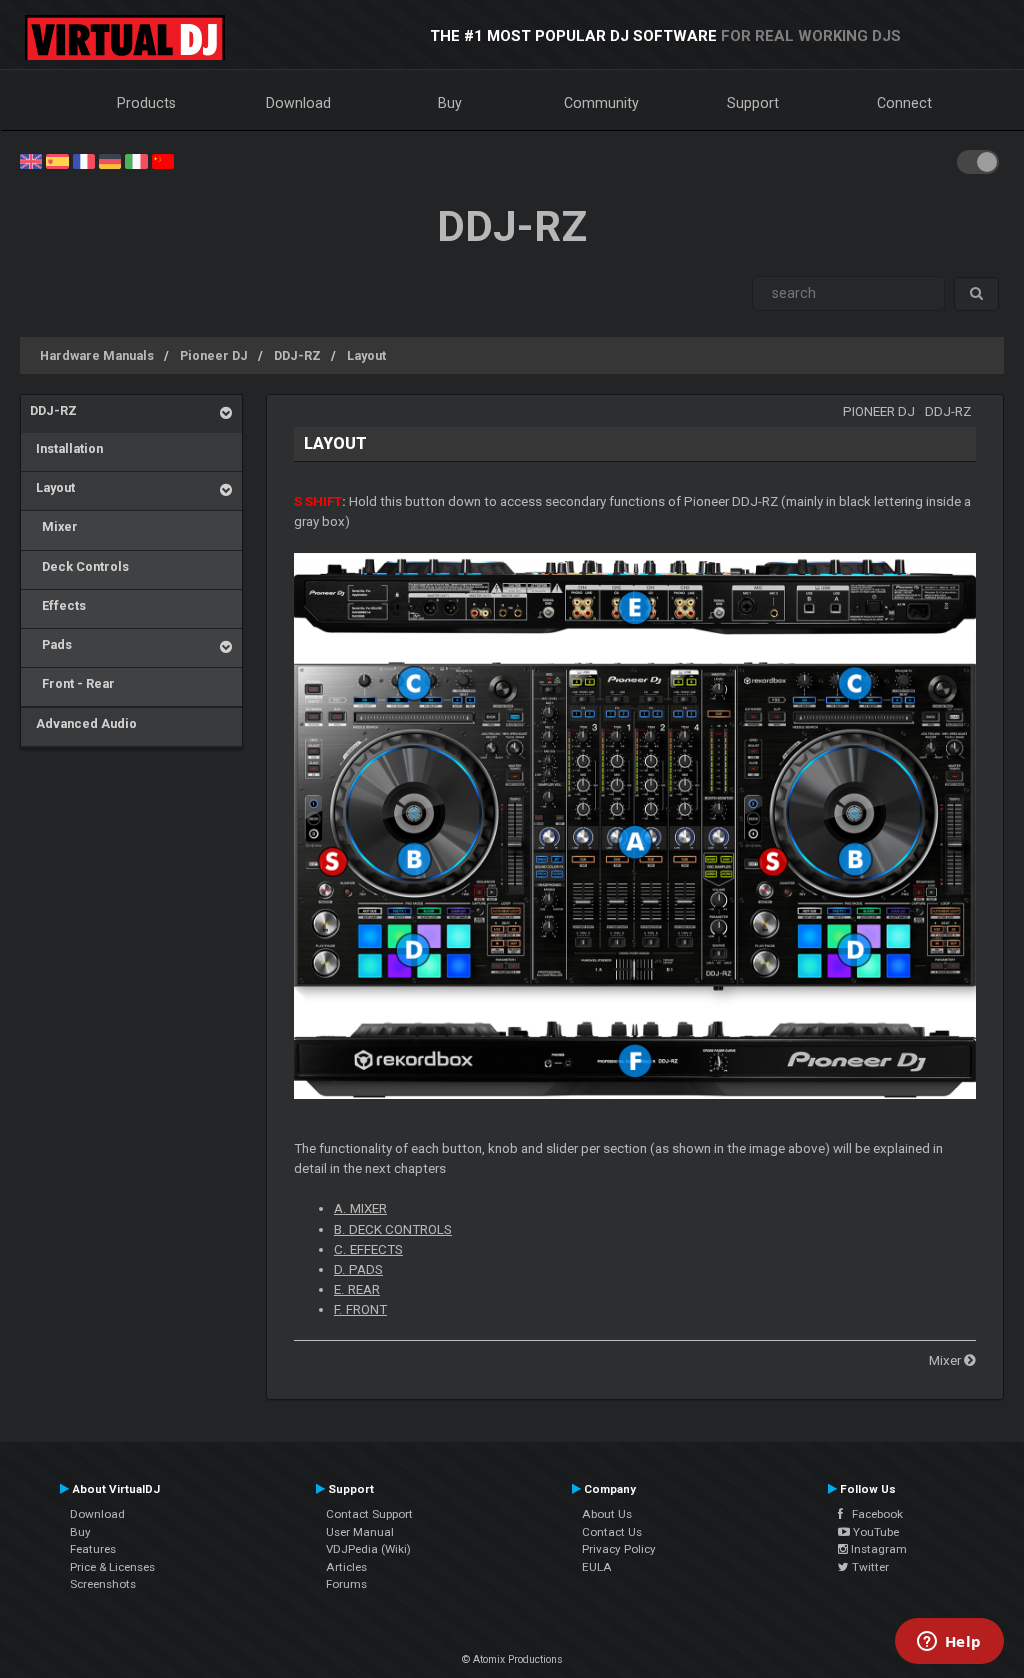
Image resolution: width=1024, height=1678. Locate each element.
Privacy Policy (619, 1549)
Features (93, 1549)
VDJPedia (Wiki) (368, 1549)
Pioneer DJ (214, 355)
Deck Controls (79, 566)
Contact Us (612, 1532)
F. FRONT (360, 1309)
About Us (607, 1514)
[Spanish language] (57, 160)
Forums (346, 1584)
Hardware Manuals (97, 355)
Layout (366, 355)
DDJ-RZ (297, 355)
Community (601, 103)
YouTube (874, 1532)
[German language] (110, 160)
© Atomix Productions (512, 1659)
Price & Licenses (112, 1567)
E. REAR (357, 1289)
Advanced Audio (83, 723)
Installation (66, 448)
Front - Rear (72, 683)
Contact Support (369, 1514)
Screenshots (103, 1584)
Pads (51, 644)
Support (753, 103)
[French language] (84, 160)
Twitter (869, 1567)
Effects (58, 605)
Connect (904, 103)
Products (146, 103)
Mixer (54, 526)
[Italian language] (136, 160)
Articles (346, 1567)
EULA (597, 1567)
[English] (31, 160)
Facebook (873, 1514)
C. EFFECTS (368, 1249)
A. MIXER (360, 1208)
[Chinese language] (163, 160)
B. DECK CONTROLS (393, 1229)
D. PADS (358, 1269)
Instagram (877, 1549)
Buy (450, 103)
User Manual (360, 1532)
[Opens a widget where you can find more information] (949, 1643)
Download (298, 103)
